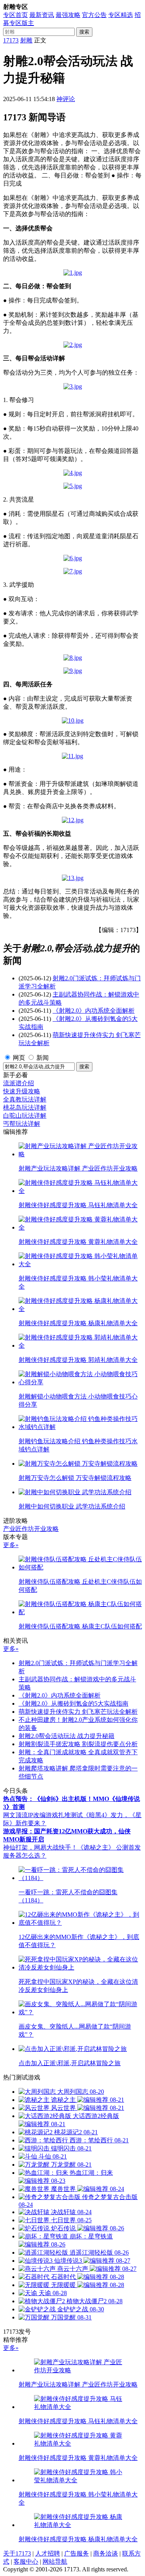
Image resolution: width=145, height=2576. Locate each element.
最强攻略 (68, 15)
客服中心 (26, 2562)
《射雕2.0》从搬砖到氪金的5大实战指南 (73, 1704)
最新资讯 (42, 15)
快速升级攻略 (22, 1091)
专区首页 (15, 15)
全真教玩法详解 (25, 1099)
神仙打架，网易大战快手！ (40, 1847)
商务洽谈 (106, 2553)
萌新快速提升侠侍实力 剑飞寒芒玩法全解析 (78, 1712)
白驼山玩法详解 (25, 1116)
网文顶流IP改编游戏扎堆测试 (43, 1815)
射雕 (26, 40)
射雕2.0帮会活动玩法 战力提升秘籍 (67, 1736)
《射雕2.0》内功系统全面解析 (94, 1011)
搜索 (84, 32)
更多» (11, 1545)
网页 (19, 1058)
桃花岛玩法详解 (25, 1107)
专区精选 (121, 15)
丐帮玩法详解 (22, 1124)
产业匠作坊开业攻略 (31, 1529)
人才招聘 (48, 2553)
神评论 (66, 99)
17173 (11, 40)
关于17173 (17, 2553)
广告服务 (77, 2553)
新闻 (43, 1058)
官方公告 (94, 15)
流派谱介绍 (19, 1083)
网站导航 (55, 2562)
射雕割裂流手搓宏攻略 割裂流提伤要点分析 (78, 1744)
